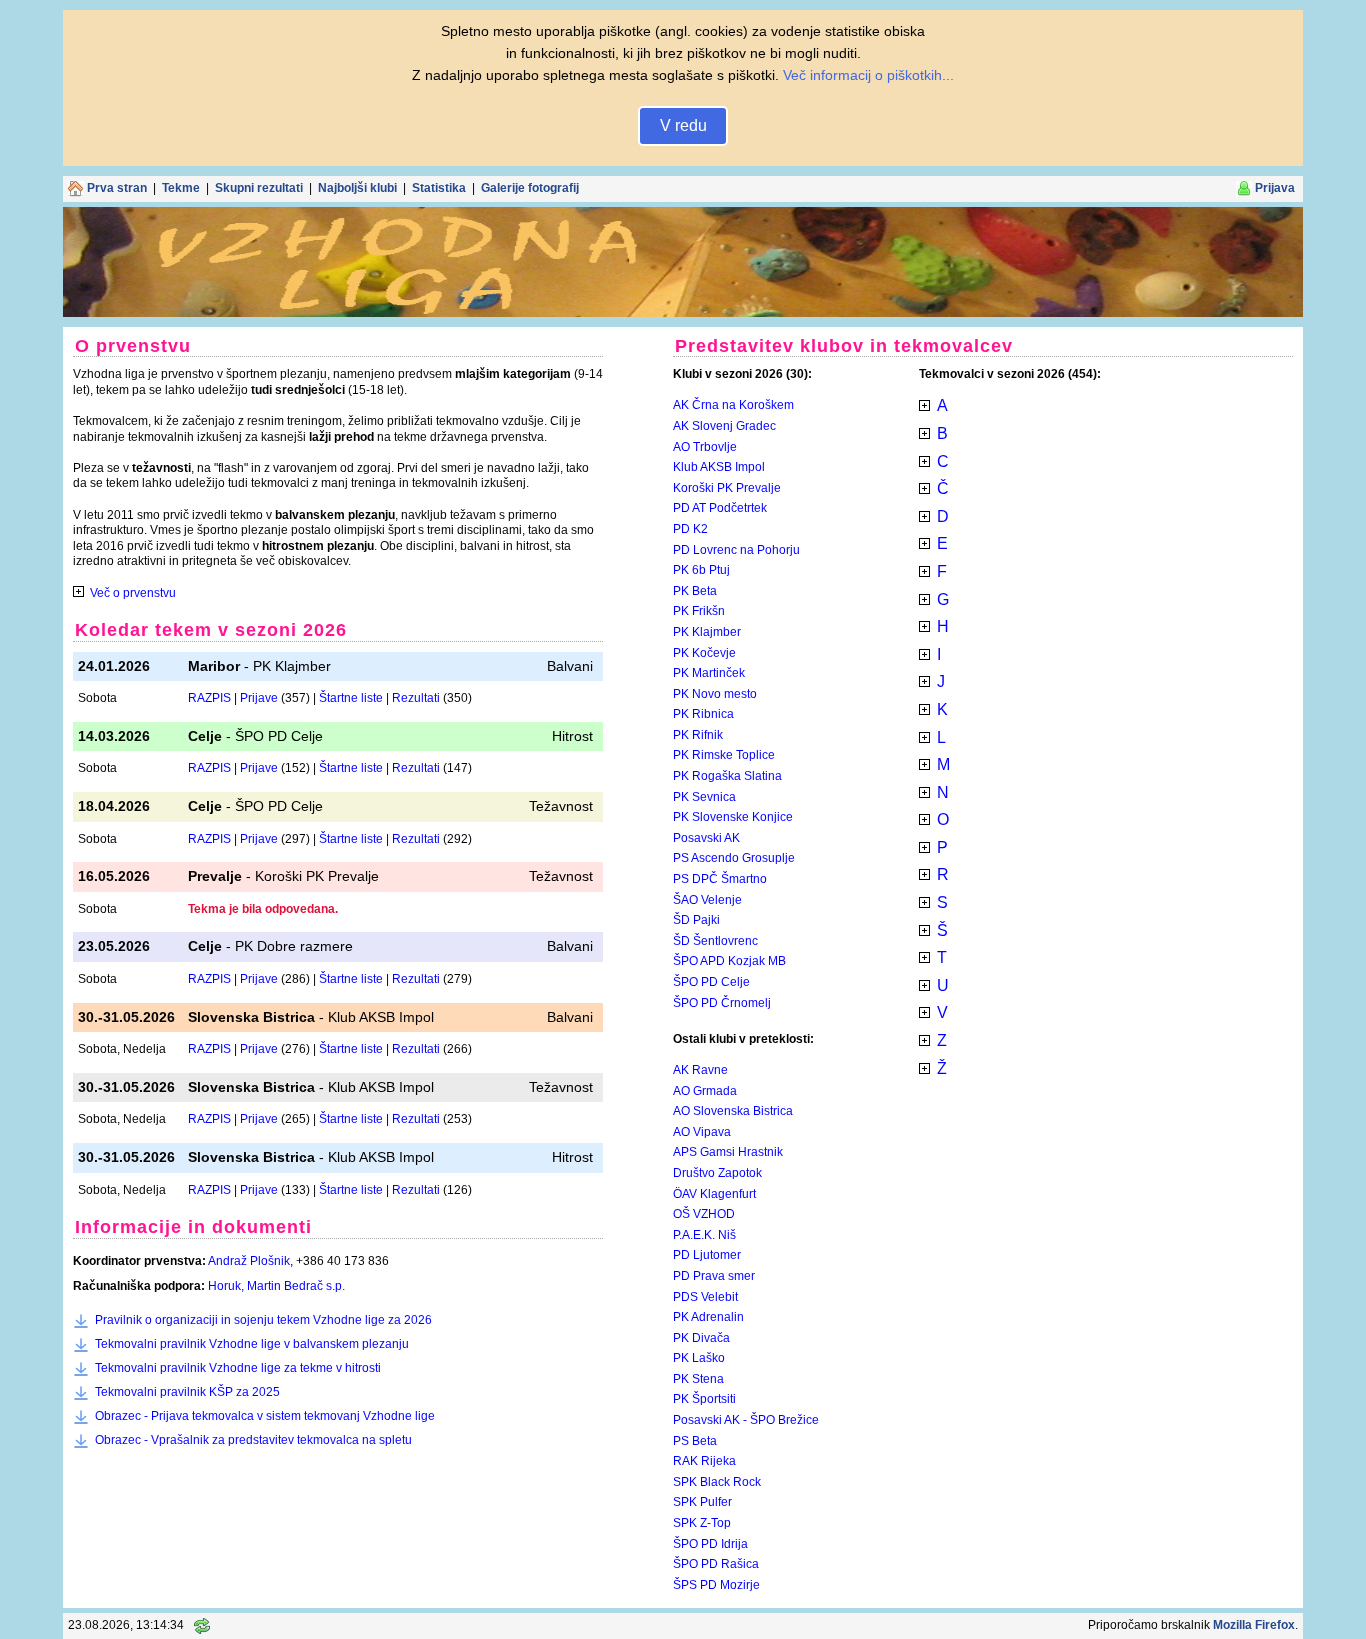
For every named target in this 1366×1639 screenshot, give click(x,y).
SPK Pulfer (702, 1502)
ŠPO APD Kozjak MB (729, 961)
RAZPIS (209, 698)
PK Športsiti (704, 1399)
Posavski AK (706, 838)
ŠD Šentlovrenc (715, 941)
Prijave (259, 698)
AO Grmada (705, 1091)
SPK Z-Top (702, 1523)
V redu (683, 125)
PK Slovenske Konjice (733, 817)
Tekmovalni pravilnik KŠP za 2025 (187, 1392)
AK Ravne (700, 1070)
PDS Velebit (705, 1297)
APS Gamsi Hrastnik (728, 1152)
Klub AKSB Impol (719, 467)
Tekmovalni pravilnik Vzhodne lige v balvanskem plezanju (252, 1344)
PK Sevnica (704, 797)
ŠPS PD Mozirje (716, 1585)
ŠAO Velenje (707, 900)
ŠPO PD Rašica (716, 1564)
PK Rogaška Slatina (727, 776)
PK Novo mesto (715, 694)
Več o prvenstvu (133, 593)
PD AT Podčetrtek (720, 508)
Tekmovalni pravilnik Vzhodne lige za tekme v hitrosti (238, 1368)
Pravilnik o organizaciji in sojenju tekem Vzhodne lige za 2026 (263, 1320)
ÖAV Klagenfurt (714, 1194)
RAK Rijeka (704, 1461)
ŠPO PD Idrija (710, 1544)
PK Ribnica (703, 714)
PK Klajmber (707, 632)
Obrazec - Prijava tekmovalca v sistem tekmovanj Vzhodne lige (265, 1416)
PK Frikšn (699, 611)
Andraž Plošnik (249, 1261)
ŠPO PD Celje (711, 982)
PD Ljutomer (707, 1255)
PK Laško (699, 1358)
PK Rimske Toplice (724, 755)
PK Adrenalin (708, 1317)
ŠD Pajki (696, 920)
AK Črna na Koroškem (733, 405)
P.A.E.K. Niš (704, 1235)
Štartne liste (351, 698)
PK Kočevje (704, 653)
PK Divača (701, 1338)
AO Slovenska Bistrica (733, 1111)
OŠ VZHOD (704, 1214)
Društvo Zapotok (717, 1173)
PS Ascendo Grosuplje (734, 858)
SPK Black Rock (717, 1482)
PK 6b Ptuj (701, 570)
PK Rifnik (698, 735)
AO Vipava (702, 1132)
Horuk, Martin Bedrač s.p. (276, 1286)
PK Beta (695, 591)
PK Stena (698, 1379)
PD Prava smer (714, 1276)
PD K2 (690, 529)
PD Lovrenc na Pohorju (736, 550)
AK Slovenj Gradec (724, 426)
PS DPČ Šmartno (720, 879)
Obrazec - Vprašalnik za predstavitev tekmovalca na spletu (253, 1440)
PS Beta (695, 1441)
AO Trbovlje (705, 447)
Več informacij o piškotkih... (868, 75)
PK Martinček (709, 673)
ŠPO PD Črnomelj (722, 1003)
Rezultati (416, 698)
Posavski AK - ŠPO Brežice (746, 1420)
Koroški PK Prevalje (727, 488)
